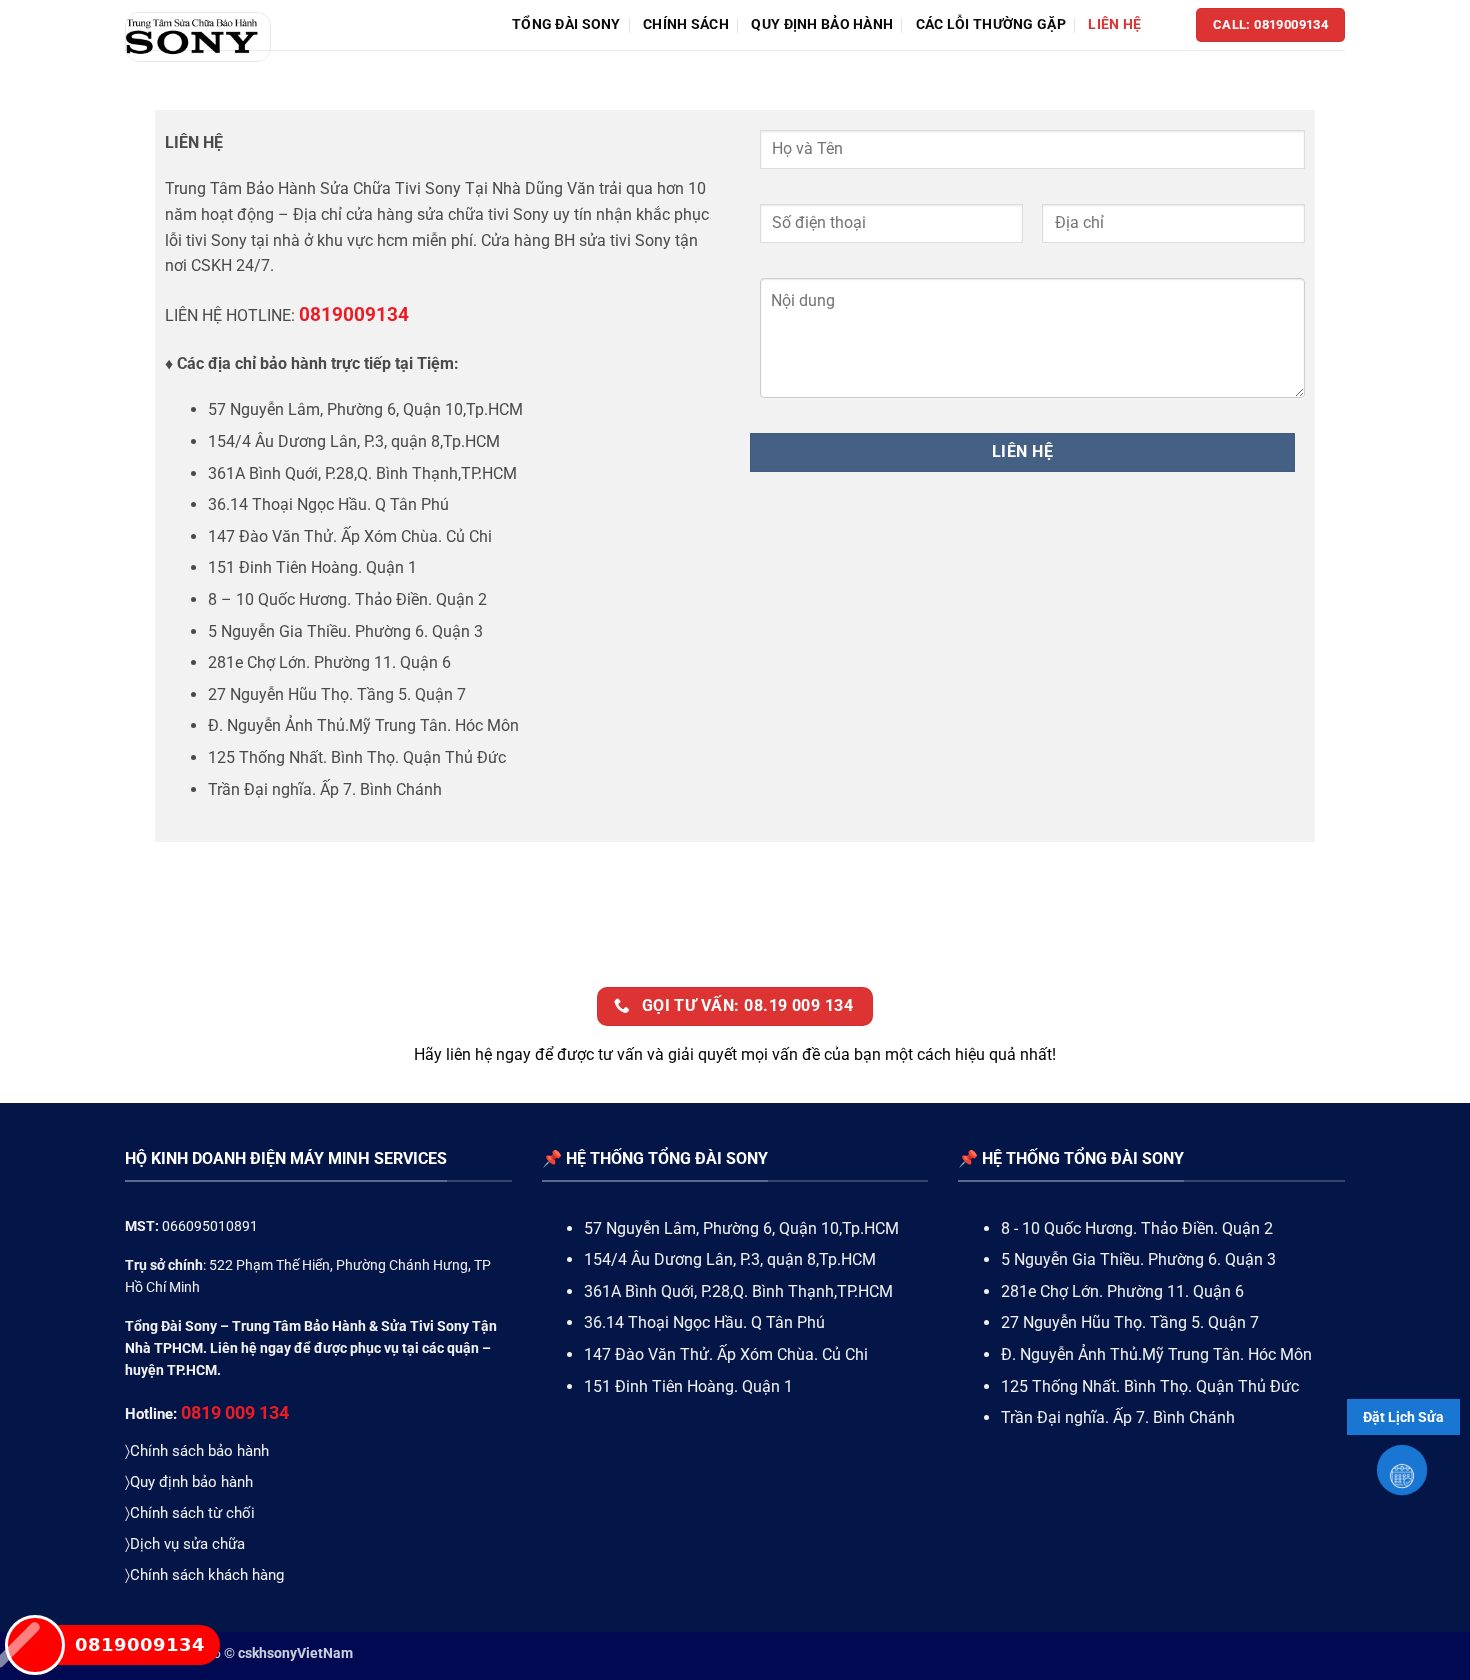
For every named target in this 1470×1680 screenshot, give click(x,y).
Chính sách (686, 24)
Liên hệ (1114, 24)
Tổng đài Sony (566, 24)
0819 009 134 (235, 1412)
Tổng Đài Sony (171, 1326)
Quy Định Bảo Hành (822, 24)
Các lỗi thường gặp (991, 24)
